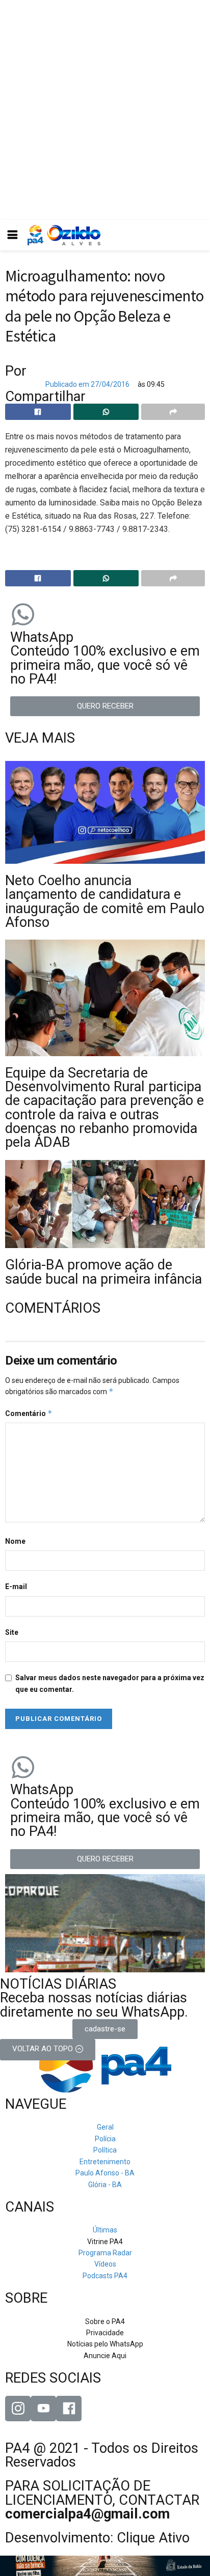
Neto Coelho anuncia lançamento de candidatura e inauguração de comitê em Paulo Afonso (105, 901)
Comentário (29, 1413)
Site (12, 1632)
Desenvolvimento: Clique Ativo (97, 2538)
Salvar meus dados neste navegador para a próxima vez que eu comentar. (110, 1683)
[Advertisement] (105, 110)
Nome (15, 1541)
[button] (105, 706)
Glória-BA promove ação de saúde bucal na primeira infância (103, 1272)
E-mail (16, 1587)
